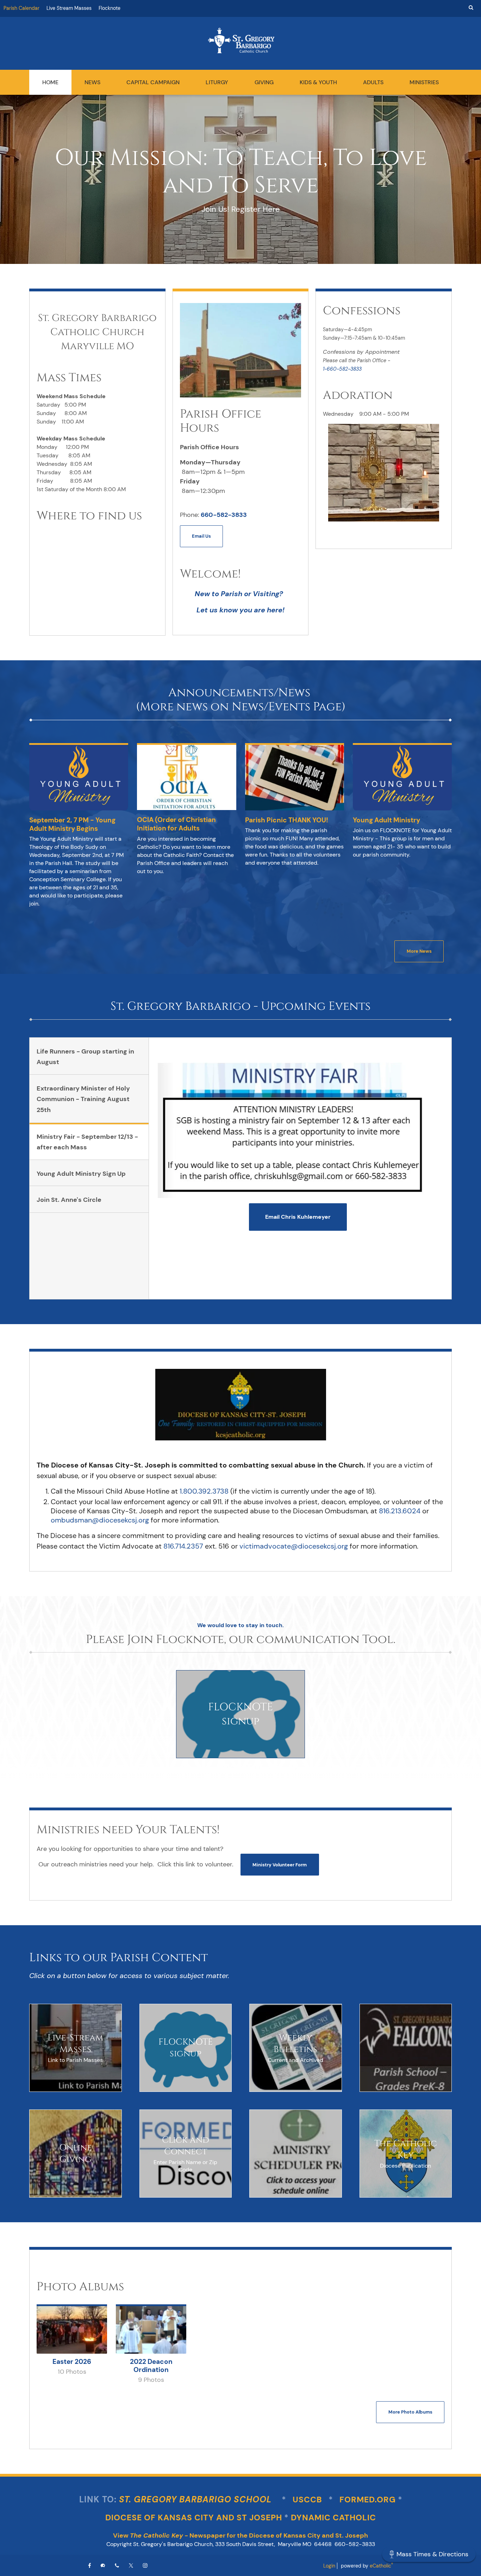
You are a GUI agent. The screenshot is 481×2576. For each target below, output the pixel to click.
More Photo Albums (410, 2412)
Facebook (90, 2565)
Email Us (201, 536)
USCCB (308, 2500)
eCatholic (381, 2566)
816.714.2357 (183, 1546)
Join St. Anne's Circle (69, 1200)
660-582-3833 (224, 515)
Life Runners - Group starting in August (85, 1057)
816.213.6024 (400, 1511)
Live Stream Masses (69, 8)
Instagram (145, 2565)
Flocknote (110, 8)
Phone (117, 2565)
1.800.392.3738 (204, 1491)
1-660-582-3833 (342, 369)
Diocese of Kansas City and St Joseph (194, 2518)
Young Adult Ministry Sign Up (81, 1174)
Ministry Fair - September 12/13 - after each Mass (87, 1142)
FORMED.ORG (368, 2500)
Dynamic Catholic (333, 2518)
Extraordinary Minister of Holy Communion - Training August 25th (83, 1099)
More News (419, 951)
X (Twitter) (131, 2565)
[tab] (89, 1056)
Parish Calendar (21, 8)
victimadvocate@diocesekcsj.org (294, 1546)
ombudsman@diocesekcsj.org (100, 1520)
